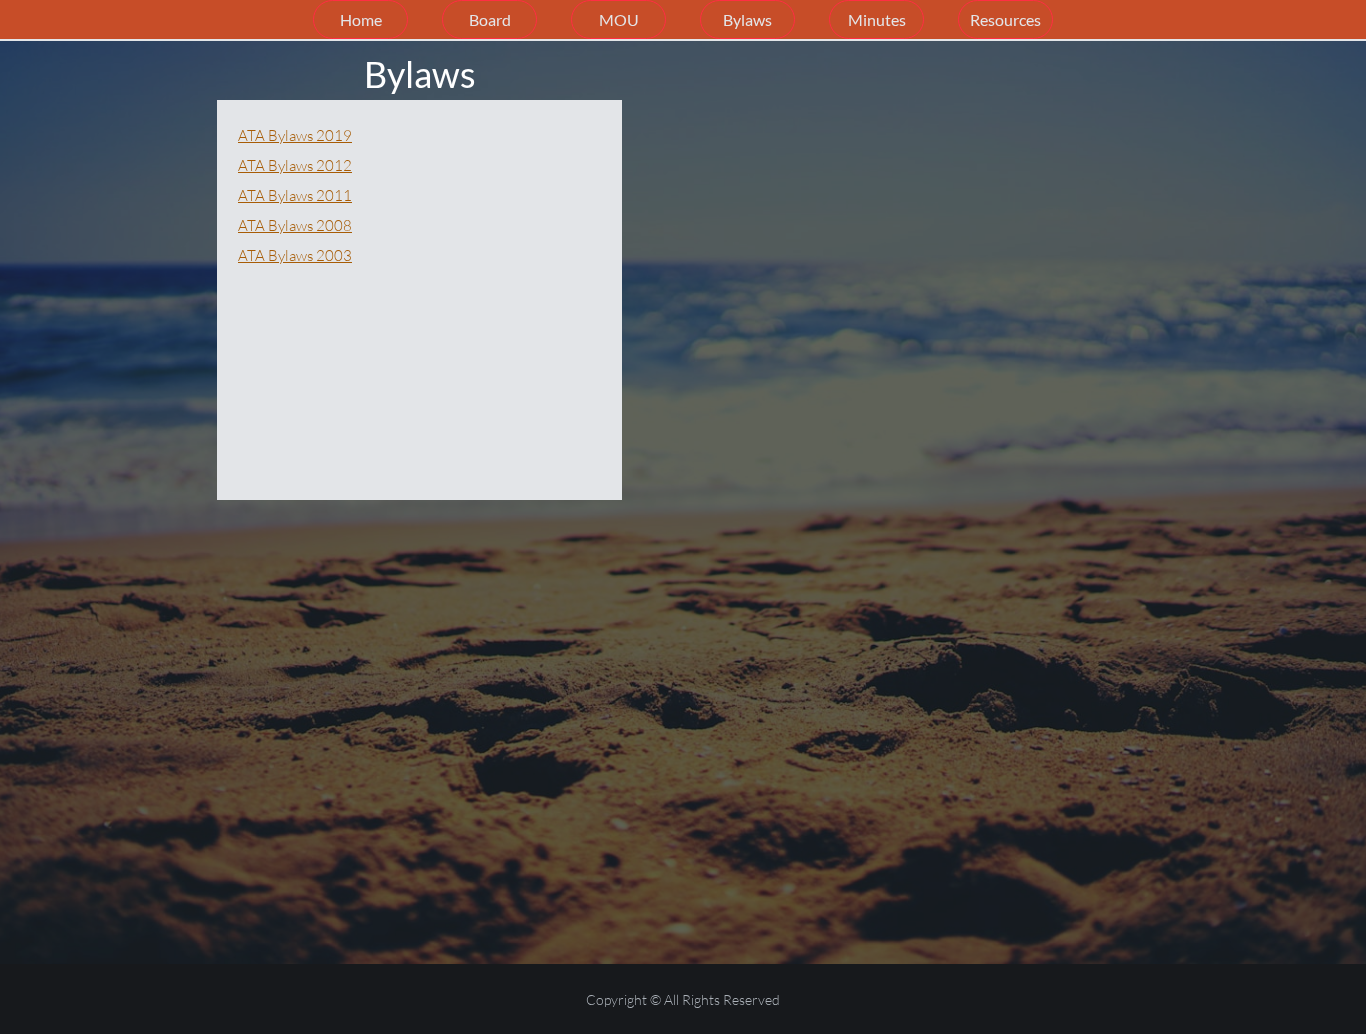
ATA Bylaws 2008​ (295, 225)
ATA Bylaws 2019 (295, 135)
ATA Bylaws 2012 (295, 165)
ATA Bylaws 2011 (295, 195)
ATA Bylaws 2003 (295, 255)
